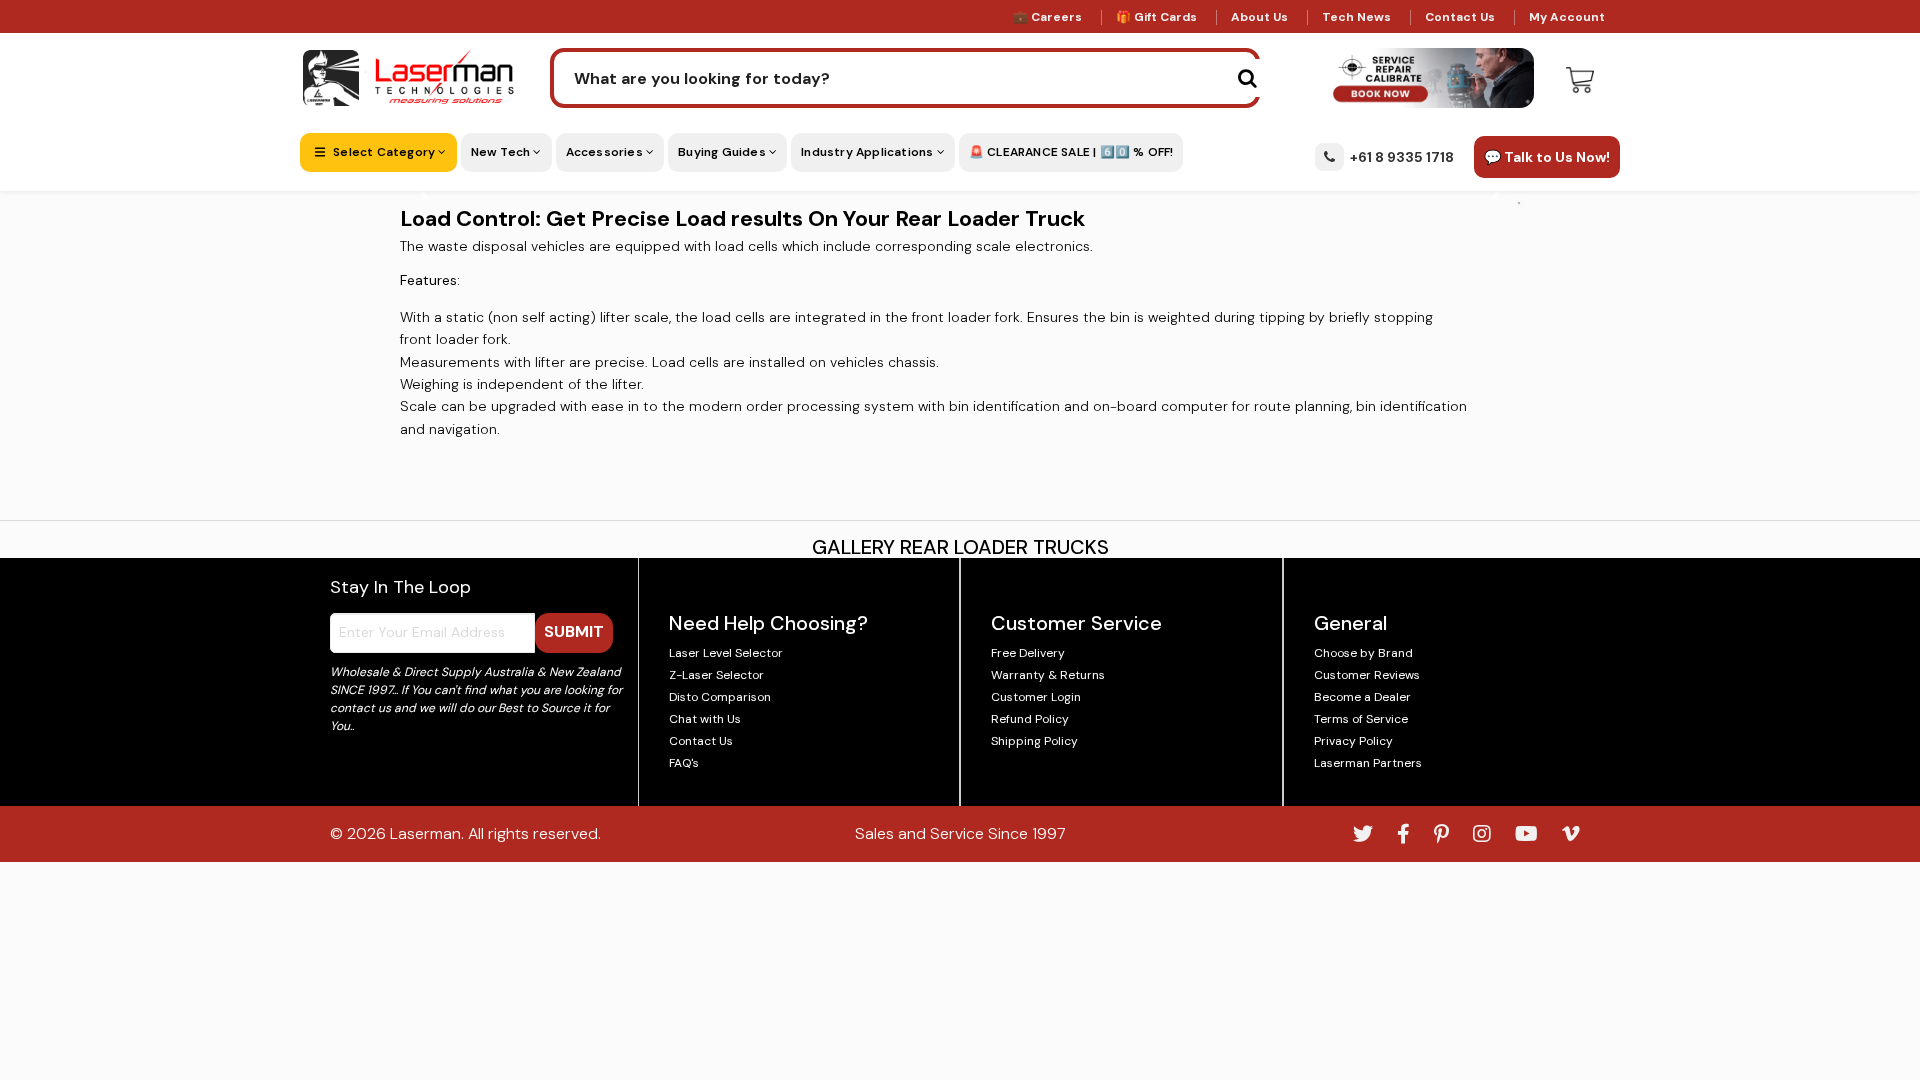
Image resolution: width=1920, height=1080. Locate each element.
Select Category (384, 152)
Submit (574, 631)
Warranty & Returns (1048, 675)
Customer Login (1036, 697)
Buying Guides (723, 152)
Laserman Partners (1368, 763)
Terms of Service (1361, 719)
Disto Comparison (720, 697)
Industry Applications (868, 152)
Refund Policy (1030, 719)
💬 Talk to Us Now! (1547, 157)
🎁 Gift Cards (1156, 17)
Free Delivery (1028, 653)
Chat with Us (705, 719)
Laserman (425, 833)
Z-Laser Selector (716, 675)
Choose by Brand (1363, 653)
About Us (1259, 17)
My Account (1567, 17)
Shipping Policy (1034, 741)
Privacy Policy (1353, 741)
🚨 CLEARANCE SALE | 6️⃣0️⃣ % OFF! (1071, 152)
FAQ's (684, 763)
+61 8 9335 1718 (1402, 157)
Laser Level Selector (726, 653)
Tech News (1356, 17)
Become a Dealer (1362, 697)
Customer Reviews (1367, 675)
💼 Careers (1047, 17)
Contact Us (1460, 17)
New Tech (502, 152)
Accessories (606, 152)
